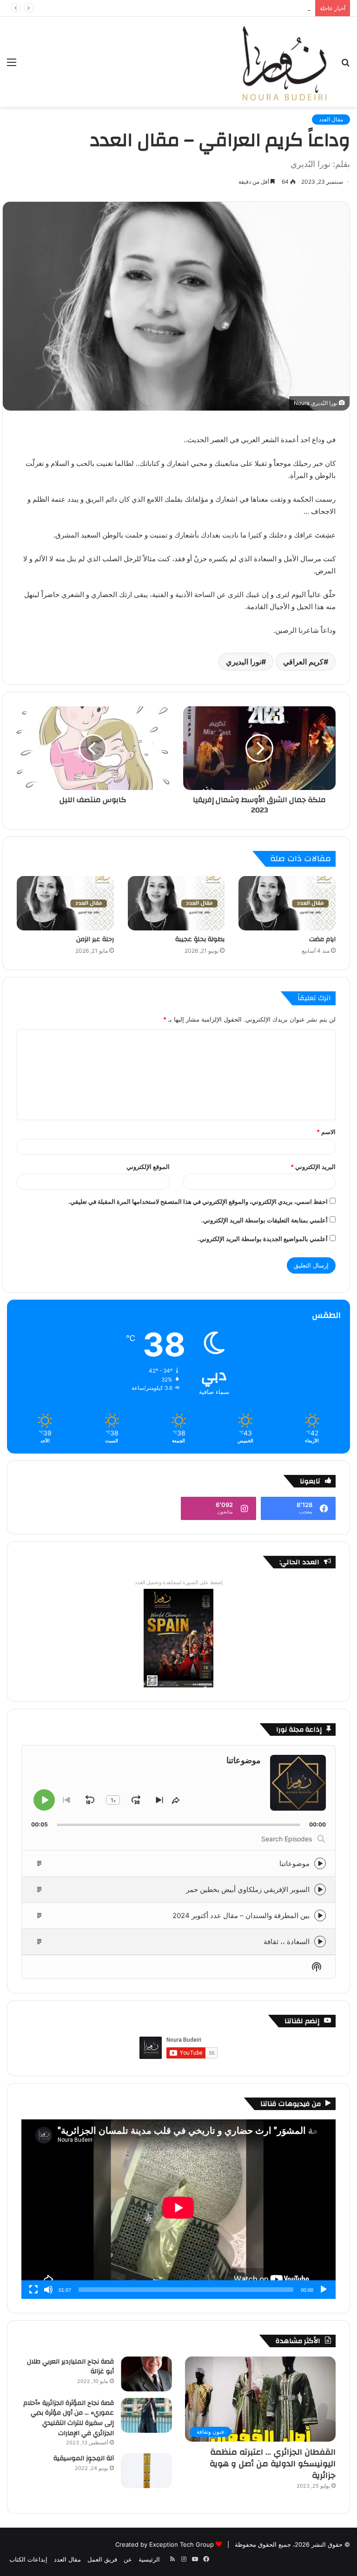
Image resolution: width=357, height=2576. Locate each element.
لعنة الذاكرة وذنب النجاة (280, 8)
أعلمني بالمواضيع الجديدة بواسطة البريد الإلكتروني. (263, 1239)
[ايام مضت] (287, 903)
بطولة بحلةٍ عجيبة (200, 939)
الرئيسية (149, 2559)
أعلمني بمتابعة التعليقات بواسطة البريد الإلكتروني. (264, 1220)
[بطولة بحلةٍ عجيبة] (176, 903)
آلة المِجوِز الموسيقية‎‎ (84, 2458)
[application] (178, 2209)
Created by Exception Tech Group (165, 2544)
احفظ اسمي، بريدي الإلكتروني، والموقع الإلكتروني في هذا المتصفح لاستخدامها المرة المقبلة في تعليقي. (198, 1202)
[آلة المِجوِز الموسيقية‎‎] (146, 2471)
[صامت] (48, 2290)
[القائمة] (12, 65)
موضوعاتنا (294, 1863)
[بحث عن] (345, 65)
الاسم (326, 1132)
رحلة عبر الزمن (95, 939)
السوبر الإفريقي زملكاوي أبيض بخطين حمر (248, 1889)
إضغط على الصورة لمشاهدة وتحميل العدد (179, 1582)
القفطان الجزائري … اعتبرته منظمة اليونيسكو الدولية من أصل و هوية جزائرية (273, 2464)
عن (128, 2559)
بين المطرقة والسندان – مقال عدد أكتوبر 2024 (241, 1915)
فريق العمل (102, 2559)
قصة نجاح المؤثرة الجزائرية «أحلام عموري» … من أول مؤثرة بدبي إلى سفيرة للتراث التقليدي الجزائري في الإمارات (69, 2418)
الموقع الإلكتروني (148, 1167)
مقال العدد (331, 119)
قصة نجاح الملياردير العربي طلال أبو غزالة (70, 2367)
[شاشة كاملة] (33, 2290)
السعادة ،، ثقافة (287, 1942)
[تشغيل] (324, 2290)
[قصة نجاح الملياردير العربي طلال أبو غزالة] (146, 2374)
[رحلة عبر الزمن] (65, 903)
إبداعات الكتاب (28, 2559)
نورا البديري (244, 662)
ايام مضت (322, 939)
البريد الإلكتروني (313, 1167)
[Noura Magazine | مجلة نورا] (284, 62)
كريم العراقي (303, 662)
